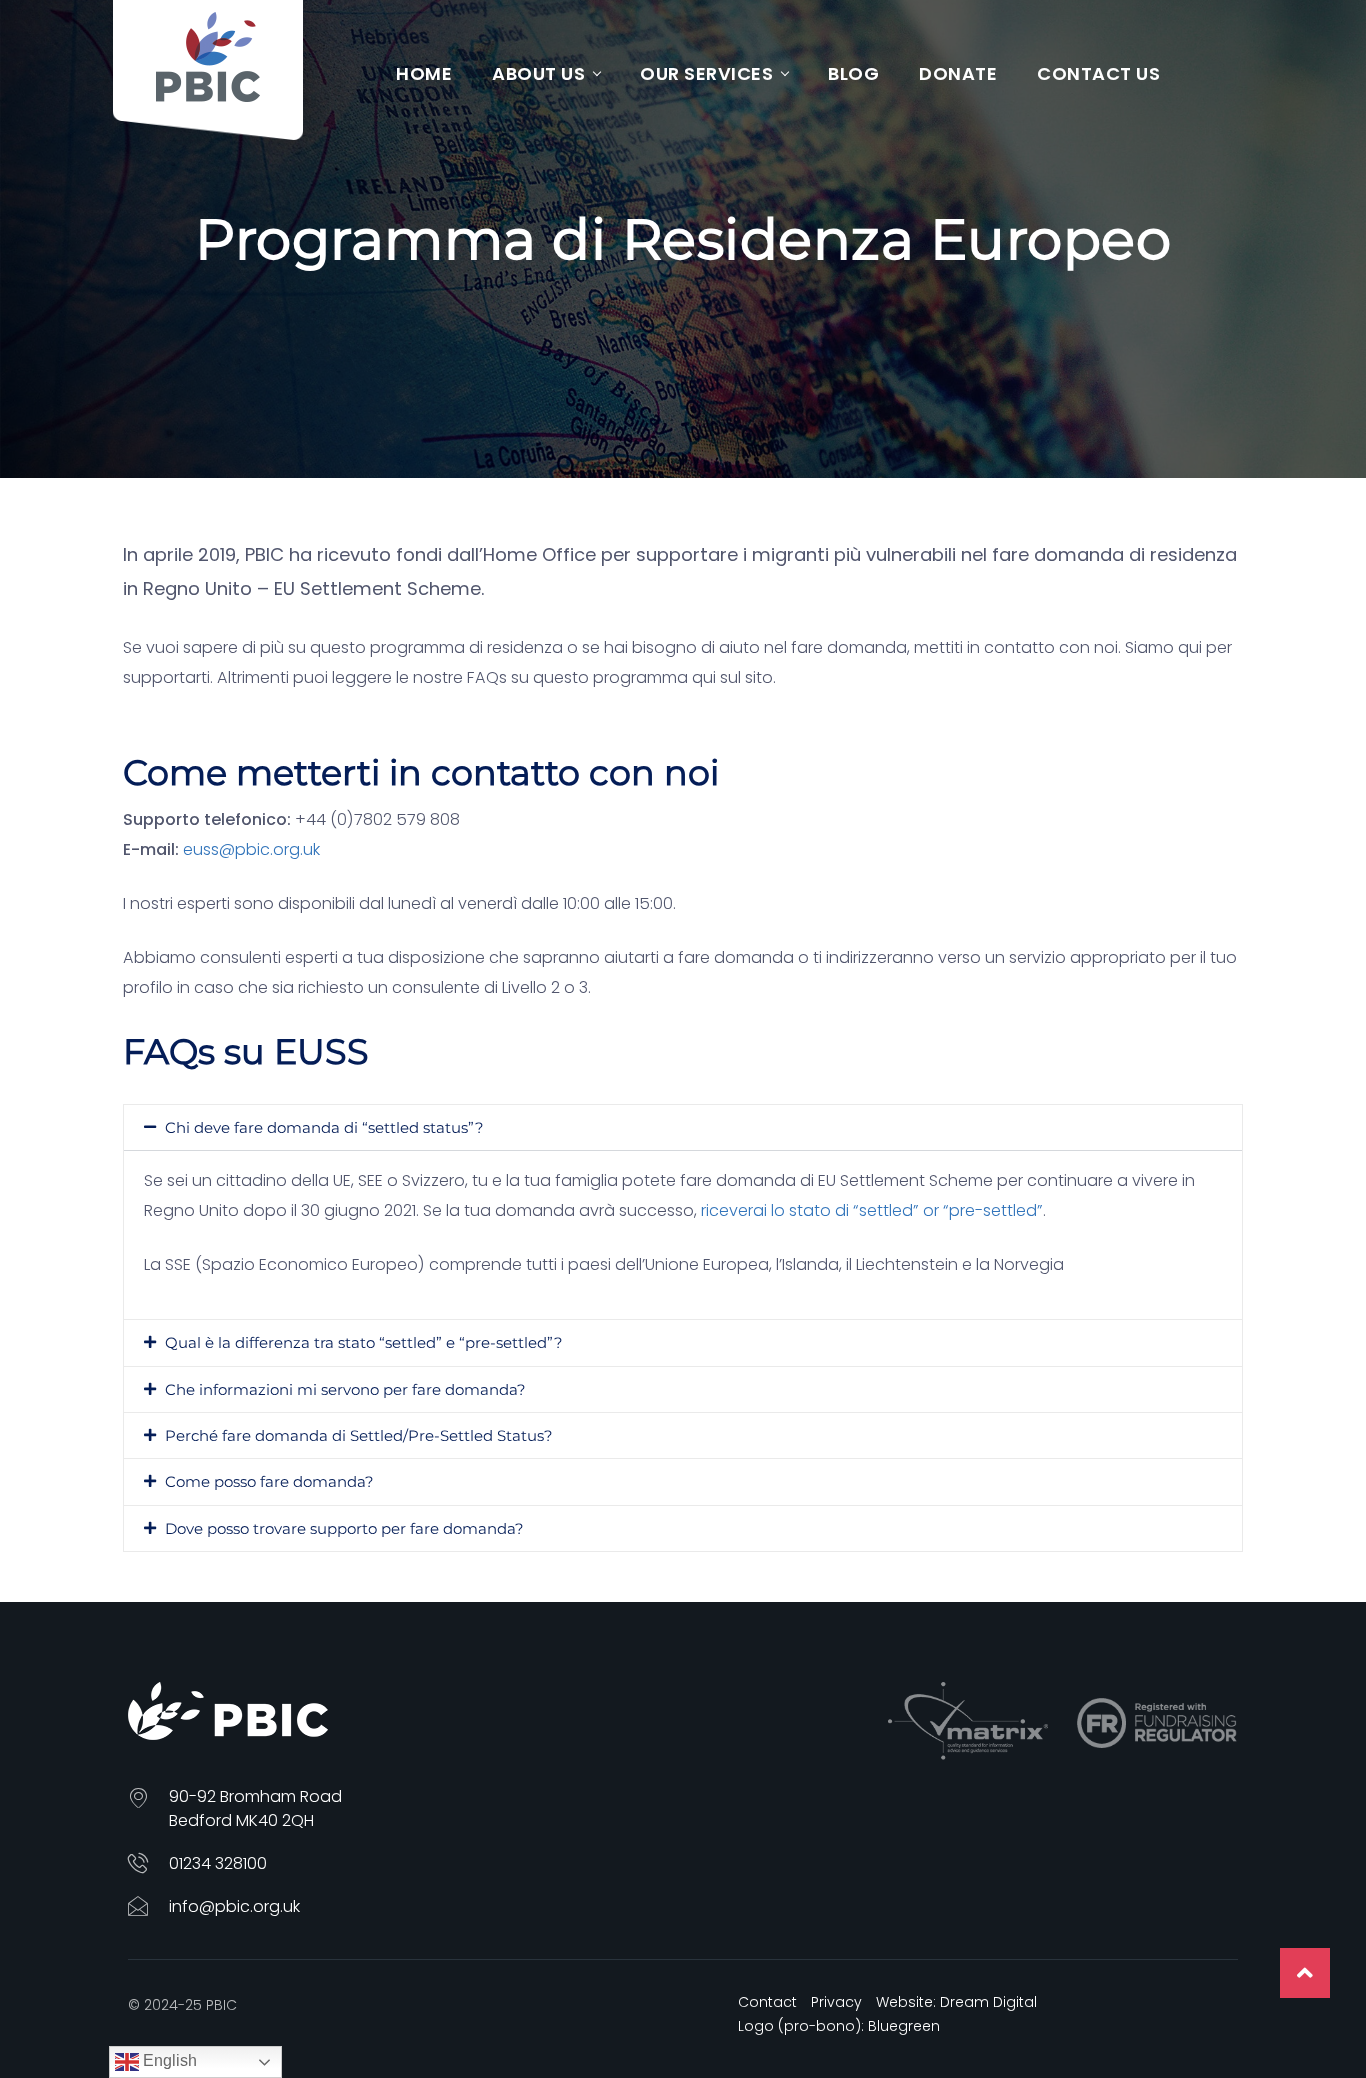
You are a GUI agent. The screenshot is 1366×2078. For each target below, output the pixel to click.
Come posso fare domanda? (269, 1481)
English (168, 2060)
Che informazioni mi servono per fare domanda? (345, 1389)
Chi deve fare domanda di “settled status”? (324, 1127)
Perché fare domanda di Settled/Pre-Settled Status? (359, 1435)
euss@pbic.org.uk (251, 849)
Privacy (836, 2002)
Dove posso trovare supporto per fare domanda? (344, 1528)
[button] (683, 1127)
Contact (767, 2002)
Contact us (1098, 73)
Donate (958, 73)
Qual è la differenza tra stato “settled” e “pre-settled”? (364, 1342)
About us (538, 73)
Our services (706, 73)
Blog (853, 73)
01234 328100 (218, 1863)
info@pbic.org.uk (234, 1906)
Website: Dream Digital (956, 2002)
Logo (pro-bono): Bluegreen (839, 2026)
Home (424, 73)
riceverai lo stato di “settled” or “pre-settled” (872, 1210)
